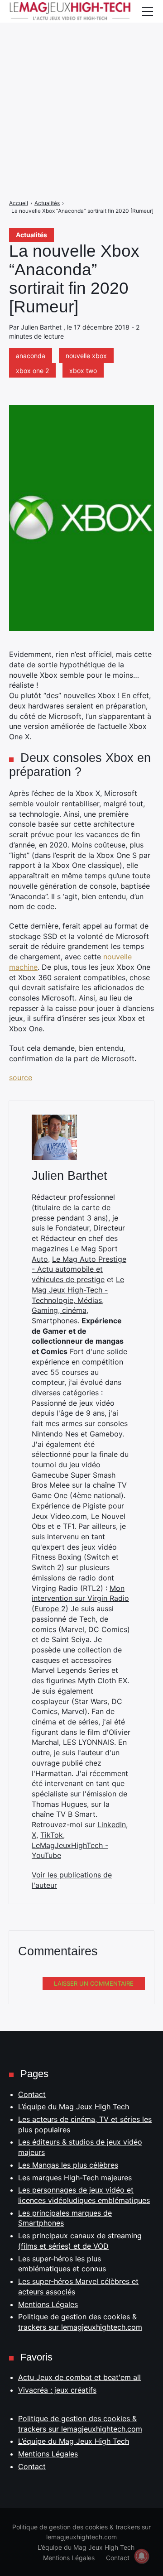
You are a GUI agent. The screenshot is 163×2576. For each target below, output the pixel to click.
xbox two (83, 371)
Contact (32, 2094)
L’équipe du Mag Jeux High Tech (74, 2107)
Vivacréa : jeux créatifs (57, 2390)
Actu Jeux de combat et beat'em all (79, 2377)
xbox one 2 (32, 371)
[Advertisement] (81, 81)
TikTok (52, 1835)
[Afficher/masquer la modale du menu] (147, 11)
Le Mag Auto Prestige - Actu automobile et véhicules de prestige (79, 1269)
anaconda (31, 356)
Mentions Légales (48, 2304)
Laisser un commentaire (94, 1983)
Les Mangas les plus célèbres (68, 2165)
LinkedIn (112, 1824)
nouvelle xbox (86, 356)
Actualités (31, 235)
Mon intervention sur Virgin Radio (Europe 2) (80, 1598)
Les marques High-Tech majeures (75, 2178)
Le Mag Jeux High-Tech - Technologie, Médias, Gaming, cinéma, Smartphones (78, 1300)
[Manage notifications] (142, 2556)
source (21, 1077)
